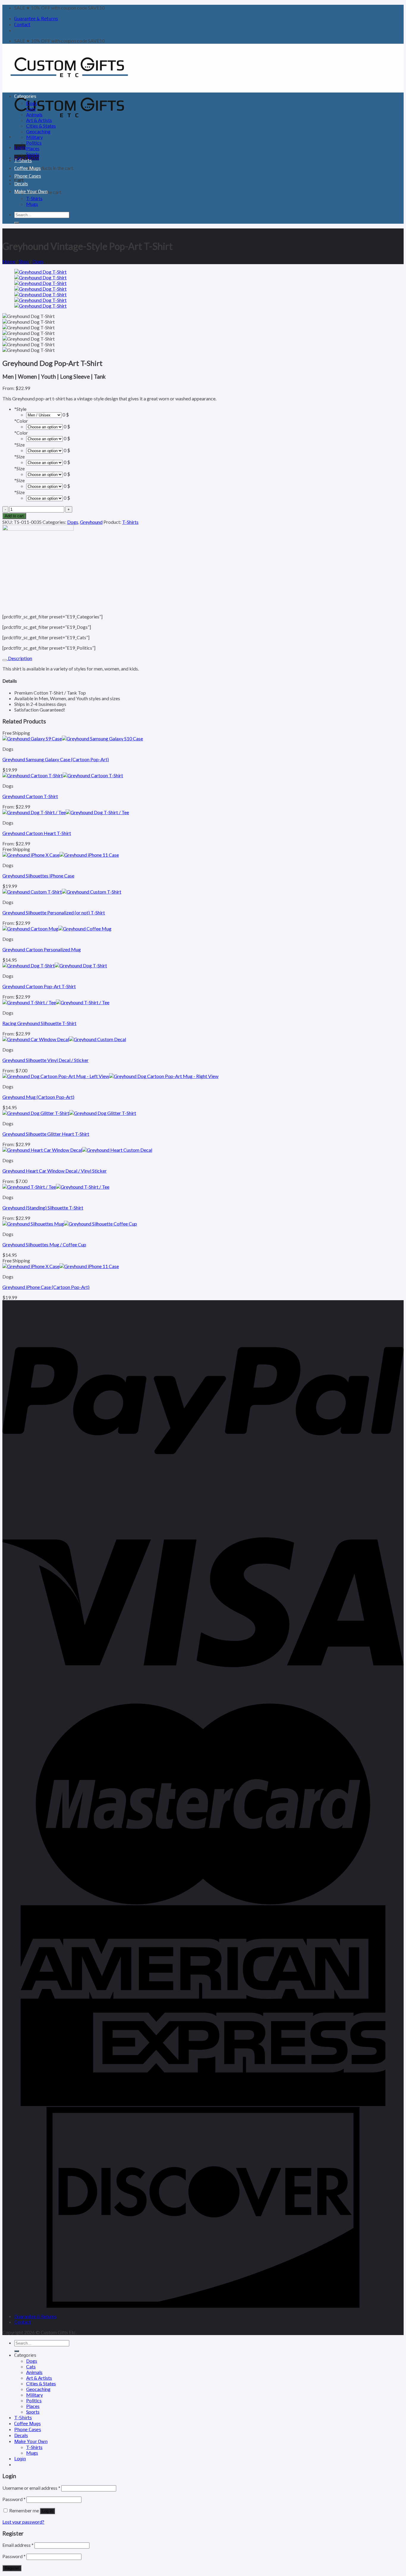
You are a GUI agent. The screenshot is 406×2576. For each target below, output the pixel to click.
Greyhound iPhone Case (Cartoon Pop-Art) (46, 1287)
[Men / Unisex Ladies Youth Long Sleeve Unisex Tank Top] (44, 415)
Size (19, 445)
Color (21, 421)
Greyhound (91, 522)
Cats (31, 109)
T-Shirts (23, 160)
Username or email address (31, 2488)
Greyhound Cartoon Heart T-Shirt (37, 833)
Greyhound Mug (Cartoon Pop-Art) (38, 1097)
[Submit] (17, 223)
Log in (47, 2511)
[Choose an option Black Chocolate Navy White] (44, 426)
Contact (22, 25)
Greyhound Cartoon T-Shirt (30, 796)
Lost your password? (23, 2522)
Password (14, 2499)
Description (20, 658)
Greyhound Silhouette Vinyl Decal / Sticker (45, 1060)
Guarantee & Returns (36, 19)
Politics (34, 143)
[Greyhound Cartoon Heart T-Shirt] (66, 812)
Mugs (32, 204)
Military (34, 137)
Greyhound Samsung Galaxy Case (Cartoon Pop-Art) (56, 759)
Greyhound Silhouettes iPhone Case (38, 876)
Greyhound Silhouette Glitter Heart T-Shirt (46, 1134)
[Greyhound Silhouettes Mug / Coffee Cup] (70, 1224)
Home (9, 261)
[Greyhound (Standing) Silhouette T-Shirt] (56, 1187)
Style (20, 409)
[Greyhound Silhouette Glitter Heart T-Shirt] (69, 1113)
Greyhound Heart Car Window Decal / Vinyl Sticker (55, 1171)
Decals (21, 184)
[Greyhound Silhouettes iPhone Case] (61, 855)
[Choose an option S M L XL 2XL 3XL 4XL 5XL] (44, 450)
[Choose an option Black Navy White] (44, 438)
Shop (24, 261)
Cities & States (41, 126)
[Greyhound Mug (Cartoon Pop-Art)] (110, 1076)
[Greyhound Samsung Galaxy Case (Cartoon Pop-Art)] (73, 738)
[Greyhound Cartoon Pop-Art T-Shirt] (55, 965)
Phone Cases (28, 176)
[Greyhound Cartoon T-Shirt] (63, 775)
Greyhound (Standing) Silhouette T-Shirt (43, 1208)
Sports (33, 154)
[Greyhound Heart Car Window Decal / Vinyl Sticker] (77, 1150)
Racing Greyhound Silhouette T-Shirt (39, 1023)
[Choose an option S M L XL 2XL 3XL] (44, 462)
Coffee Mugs (27, 168)
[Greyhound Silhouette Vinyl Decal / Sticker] (64, 1039)
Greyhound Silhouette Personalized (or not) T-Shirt (54, 912)
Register (12, 2568)
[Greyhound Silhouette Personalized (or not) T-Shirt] (62, 892)
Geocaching (38, 131)
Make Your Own (31, 191)
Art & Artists (39, 120)
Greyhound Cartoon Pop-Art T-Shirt (39, 986)
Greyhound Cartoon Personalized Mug (42, 949)
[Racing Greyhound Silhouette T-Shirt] (56, 1002)
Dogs (32, 103)
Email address (18, 2545)
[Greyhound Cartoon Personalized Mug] (57, 929)
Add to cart (14, 516)
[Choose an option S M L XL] (44, 474)
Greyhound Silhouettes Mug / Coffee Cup (44, 1244)
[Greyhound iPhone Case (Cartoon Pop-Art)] (61, 1266)
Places (33, 148)
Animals (34, 114)
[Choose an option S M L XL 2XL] (44, 498)
